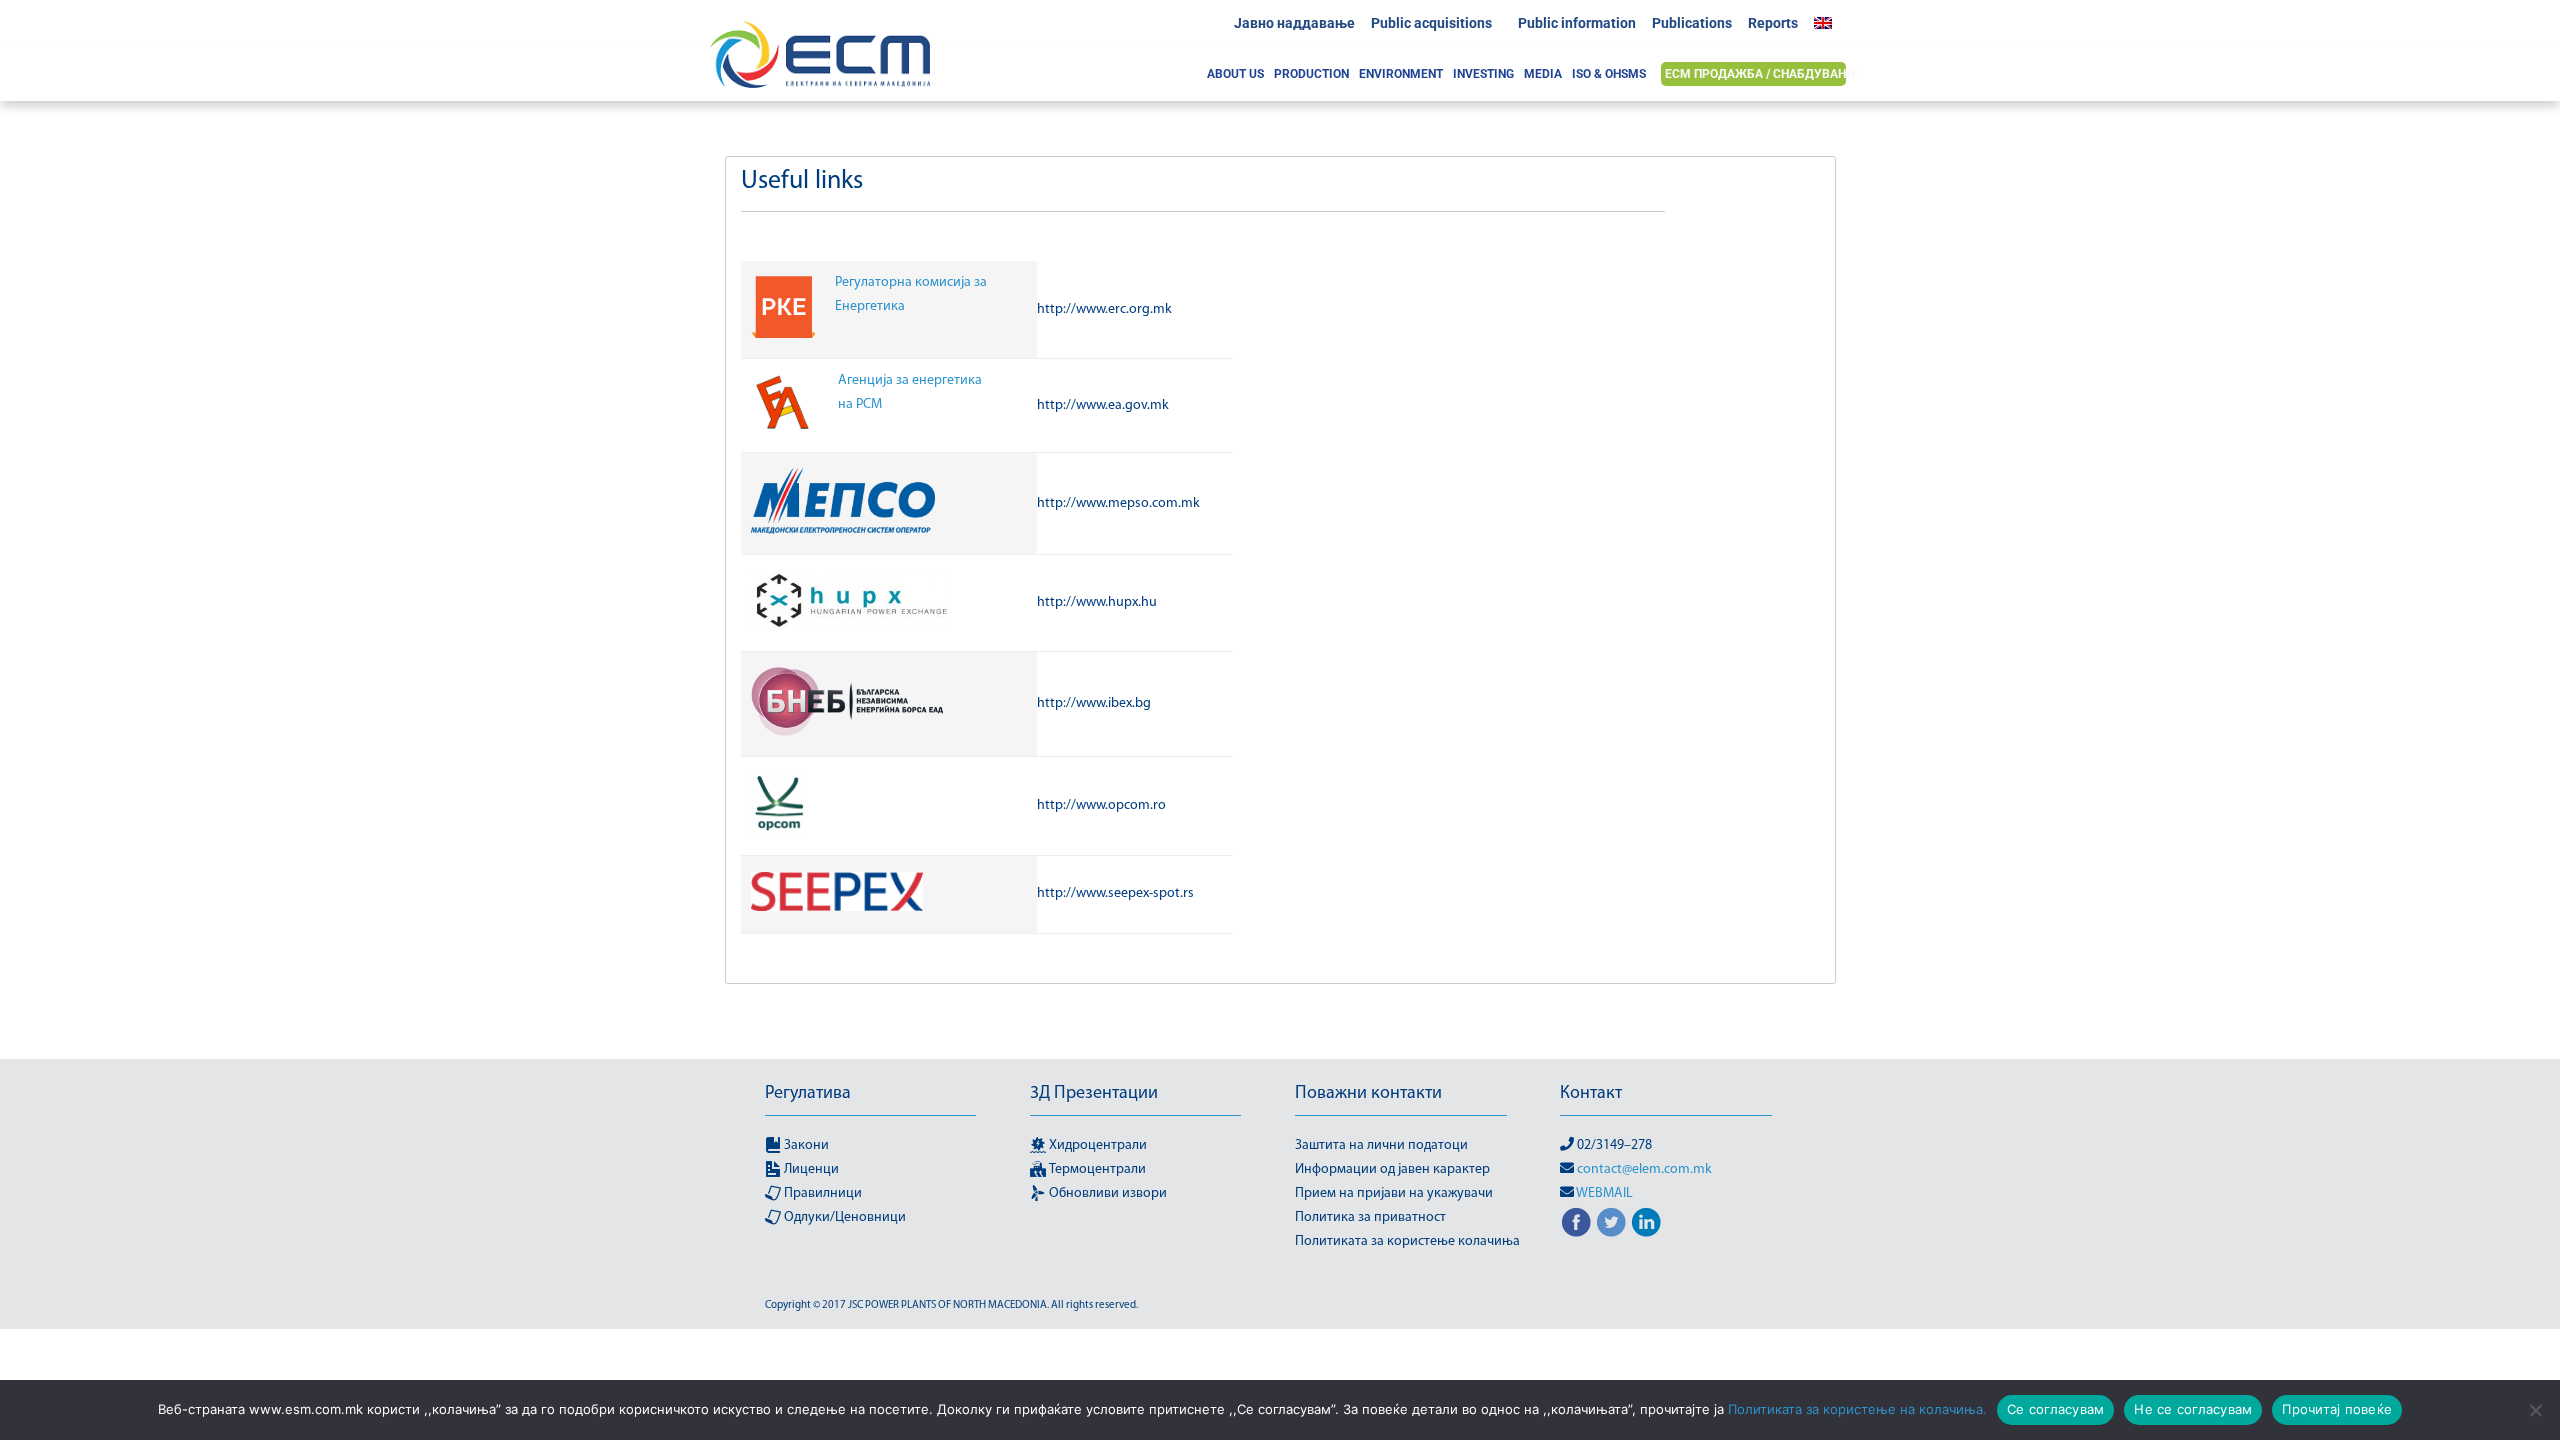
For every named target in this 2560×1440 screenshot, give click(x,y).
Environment (1401, 74)
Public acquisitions (1431, 23)
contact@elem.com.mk (1644, 1169)
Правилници (821, 1193)
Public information (1577, 23)
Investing (1483, 74)
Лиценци (810, 1169)
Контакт (1591, 1094)
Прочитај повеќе (2337, 1409)
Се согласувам (2055, 1409)
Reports (1773, 23)
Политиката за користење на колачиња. (1857, 1409)
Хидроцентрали (1096, 1145)
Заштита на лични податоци (1381, 1145)
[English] (1828, 23)
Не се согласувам (2193, 1409)
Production (1311, 74)
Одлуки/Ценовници (843, 1217)
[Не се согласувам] (2535, 1410)
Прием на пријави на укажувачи (1394, 1193)
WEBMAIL (1604, 1193)
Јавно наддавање (1294, 23)
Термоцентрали (1096, 1169)
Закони (805, 1145)
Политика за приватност (1370, 1217)
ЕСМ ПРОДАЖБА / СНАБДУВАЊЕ (1761, 74)
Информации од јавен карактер (1392, 1169)
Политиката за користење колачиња (1407, 1241)
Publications (1692, 23)
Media (1543, 74)
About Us (1235, 74)
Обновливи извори (1106, 1193)
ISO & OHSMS (1609, 74)
